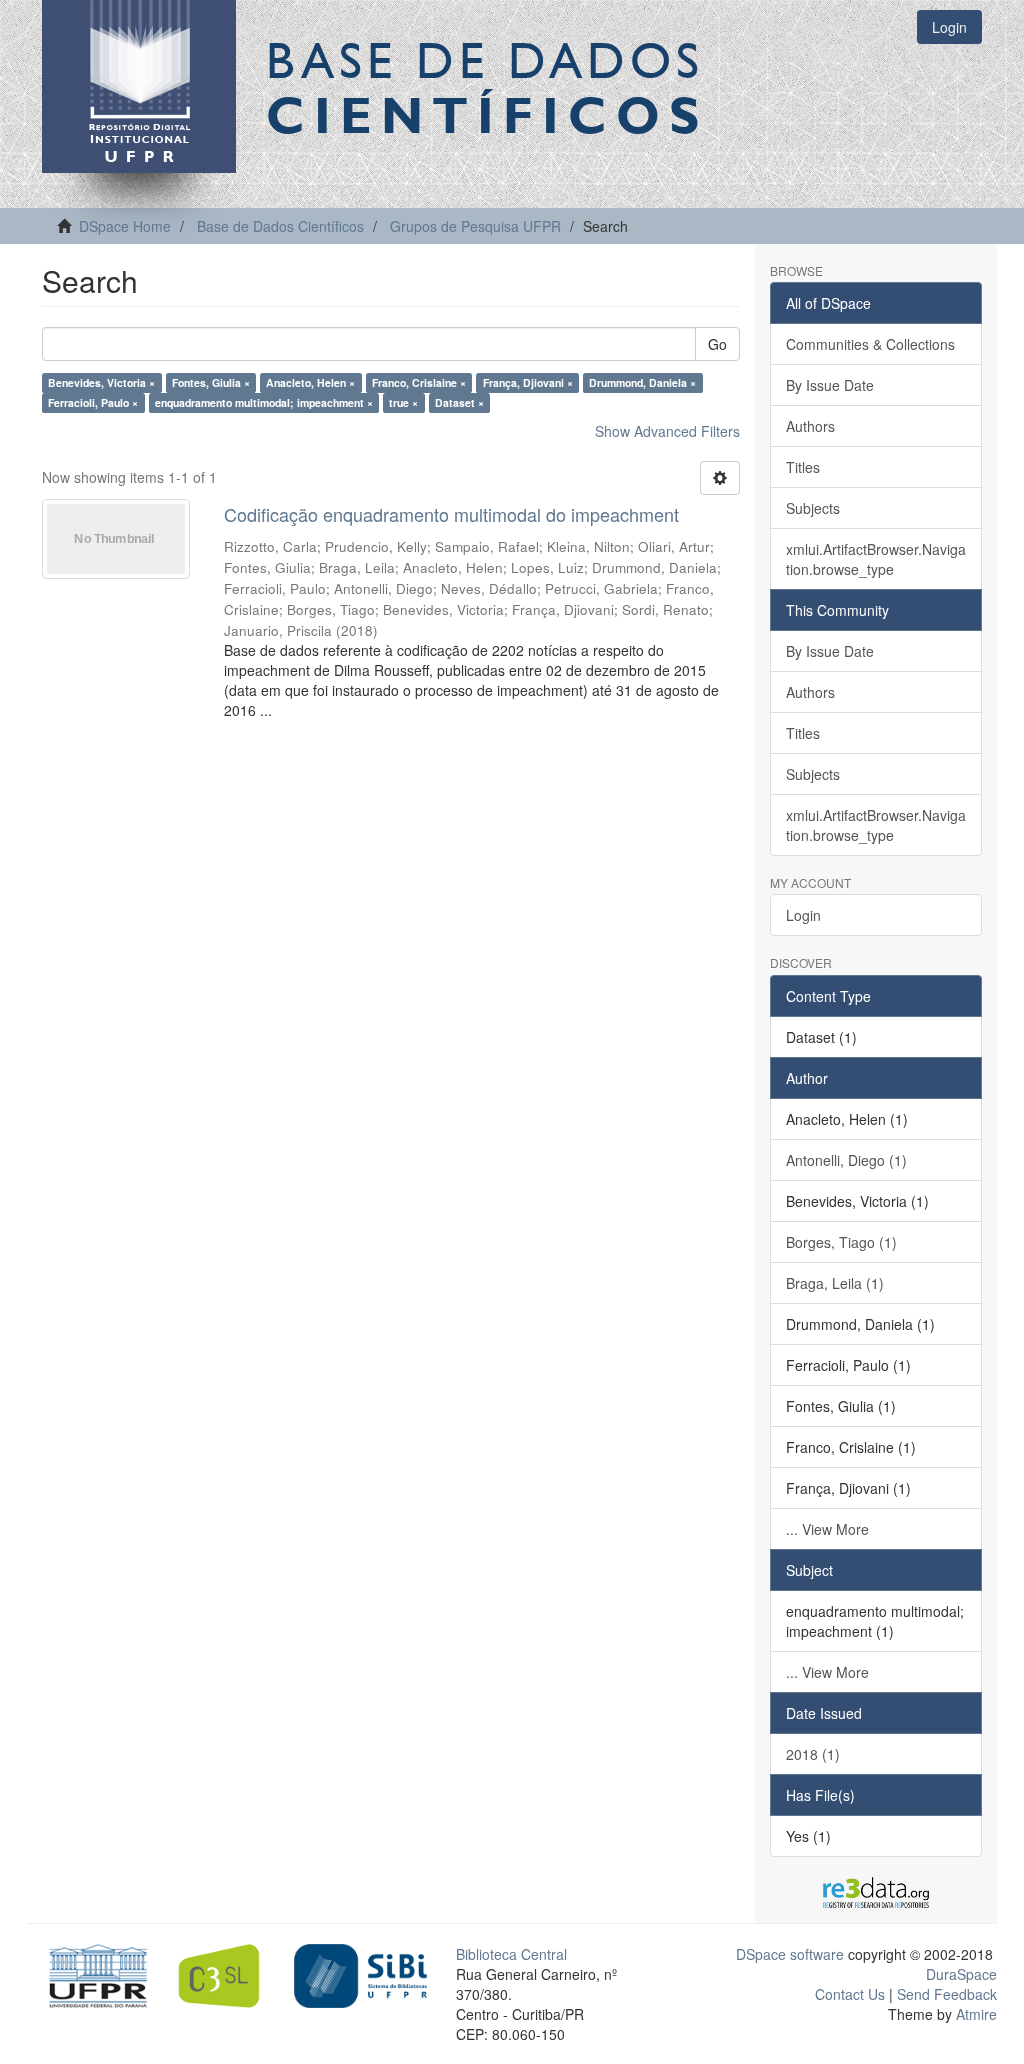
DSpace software (790, 1954)
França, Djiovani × (528, 382)
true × (403, 402)
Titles (803, 467)
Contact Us (850, 1994)
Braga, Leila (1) (835, 1283)
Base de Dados (487, 87)
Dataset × (459, 402)
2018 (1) (813, 1754)
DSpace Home (125, 226)
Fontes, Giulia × (211, 382)
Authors (810, 426)
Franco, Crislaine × (419, 382)
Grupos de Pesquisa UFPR (475, 226)
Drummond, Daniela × (642, 382)
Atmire (974, 2014)
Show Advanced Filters (667, 431)
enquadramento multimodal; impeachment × (264, 402)
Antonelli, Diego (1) (846, 1160)
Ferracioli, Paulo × (93, 402)
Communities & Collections (870, 344)
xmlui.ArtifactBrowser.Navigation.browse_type (876, 559)
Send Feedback (947, 1994)
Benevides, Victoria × (101, 382)
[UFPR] (93, 1974)
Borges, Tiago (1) (841, 1242)
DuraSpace (961, 1974)
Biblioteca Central (511, 1954)
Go (717, 344)
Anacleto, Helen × (310, 382)
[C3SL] (226, 1974)
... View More (827, 1529)
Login (803, 915)
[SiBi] (360, 1974)
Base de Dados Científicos (280, 226)
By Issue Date (830, 385)
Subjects (813, 508)
